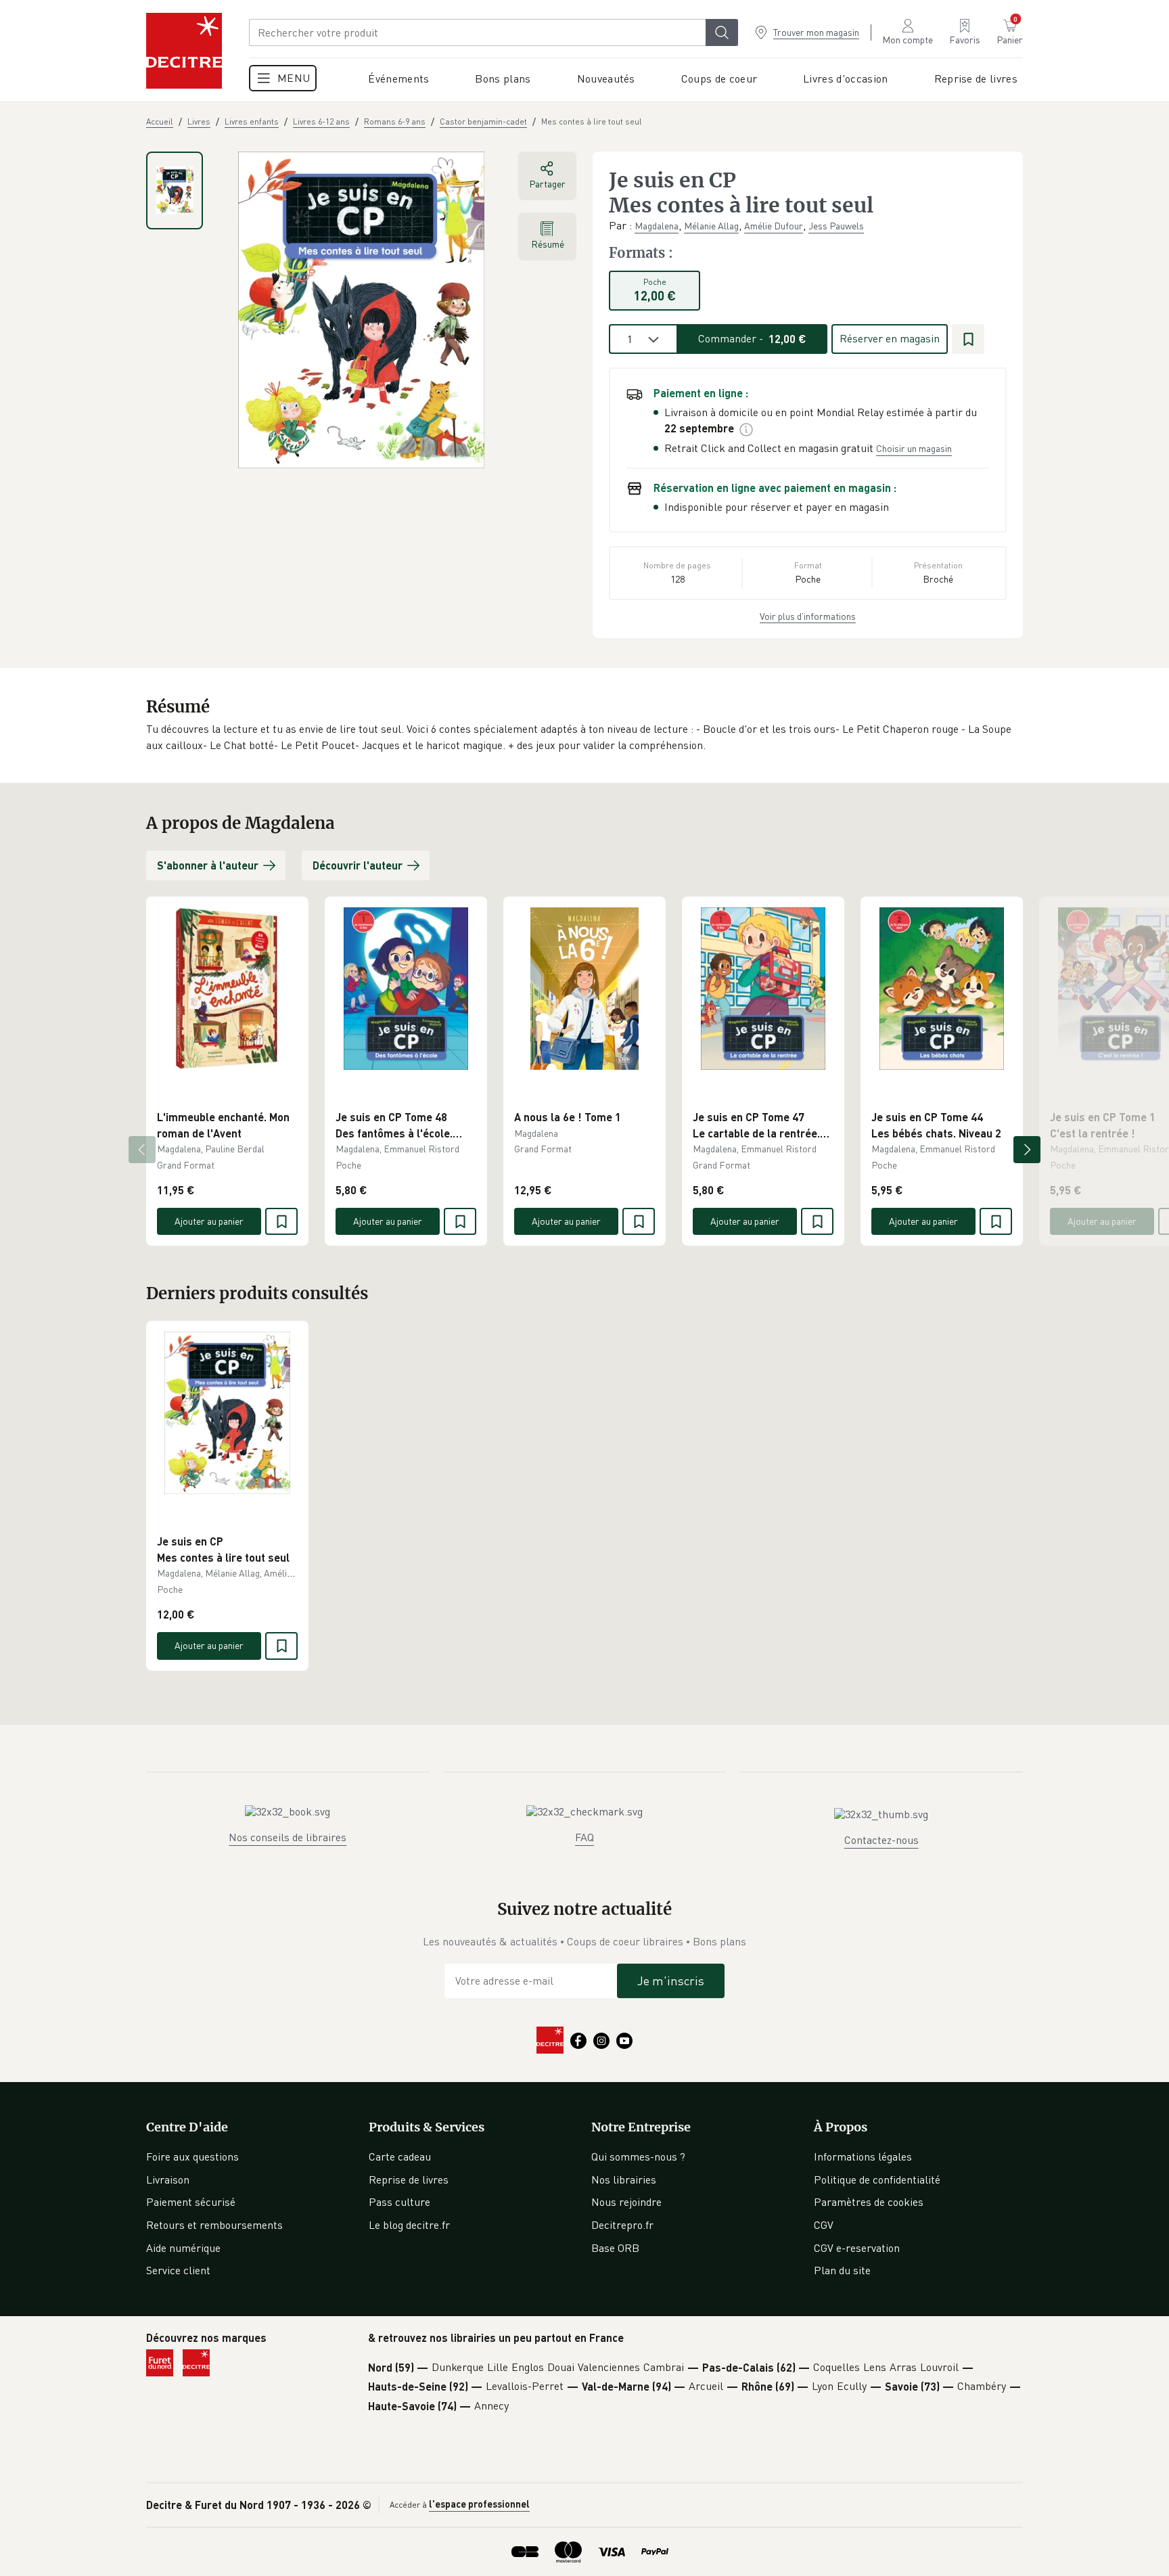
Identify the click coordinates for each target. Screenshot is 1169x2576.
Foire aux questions (192, 2156)
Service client (178, 2270)
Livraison (168, 2179)
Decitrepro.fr (622, 2225)
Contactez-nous (881, 1840)
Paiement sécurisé (191, 2202)
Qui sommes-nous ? (638, 2156)
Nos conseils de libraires (288, 1837)
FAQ (584, 1837)
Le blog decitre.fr (409, 2225)
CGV (824, 2225)
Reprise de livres (409, 2179)
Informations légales (863, 2156)
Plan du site (842, 2270)
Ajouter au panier (209, 1221)
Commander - (752, 338)
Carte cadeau (400, 2156)
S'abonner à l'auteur (208, 865)
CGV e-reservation (857, 2248)
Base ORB (615, 2248)
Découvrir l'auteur (358, 865)
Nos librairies (624, 2179)
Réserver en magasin (890, 338)
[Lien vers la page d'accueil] (184, 51)
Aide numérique (183, 2248)
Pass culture (399, 2202)
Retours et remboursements (214, 2225)
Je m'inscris (671, 1981)
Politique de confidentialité (877, 2179)
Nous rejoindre (626, 2202)
